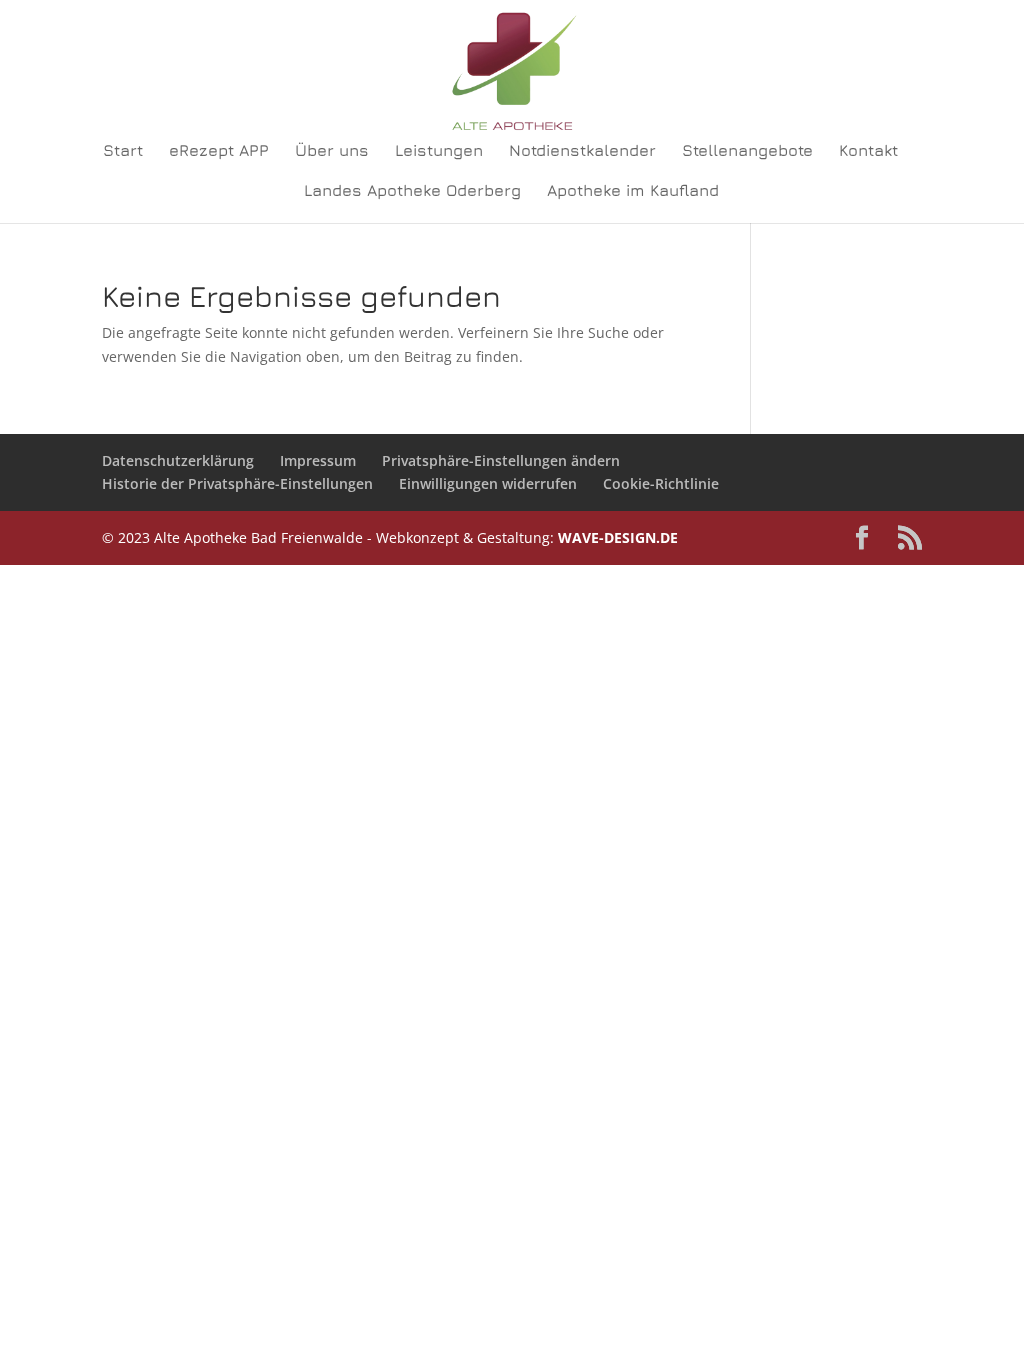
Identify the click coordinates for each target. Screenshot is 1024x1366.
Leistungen (439, 151)
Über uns (332, 151)
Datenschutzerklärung (178, 460)
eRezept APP (219, 151)
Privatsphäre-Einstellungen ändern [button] (501, 460)
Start (123, 151)
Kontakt (868, 151)
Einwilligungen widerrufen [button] (488, 483)
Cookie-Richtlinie (661, 483)
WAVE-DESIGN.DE (618, 537)
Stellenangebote (747, 151)
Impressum (318, 460)
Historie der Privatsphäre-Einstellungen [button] (237, 483)
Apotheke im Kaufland (633, 191)
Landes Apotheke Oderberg (412, 191)
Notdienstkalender (582, 151)
